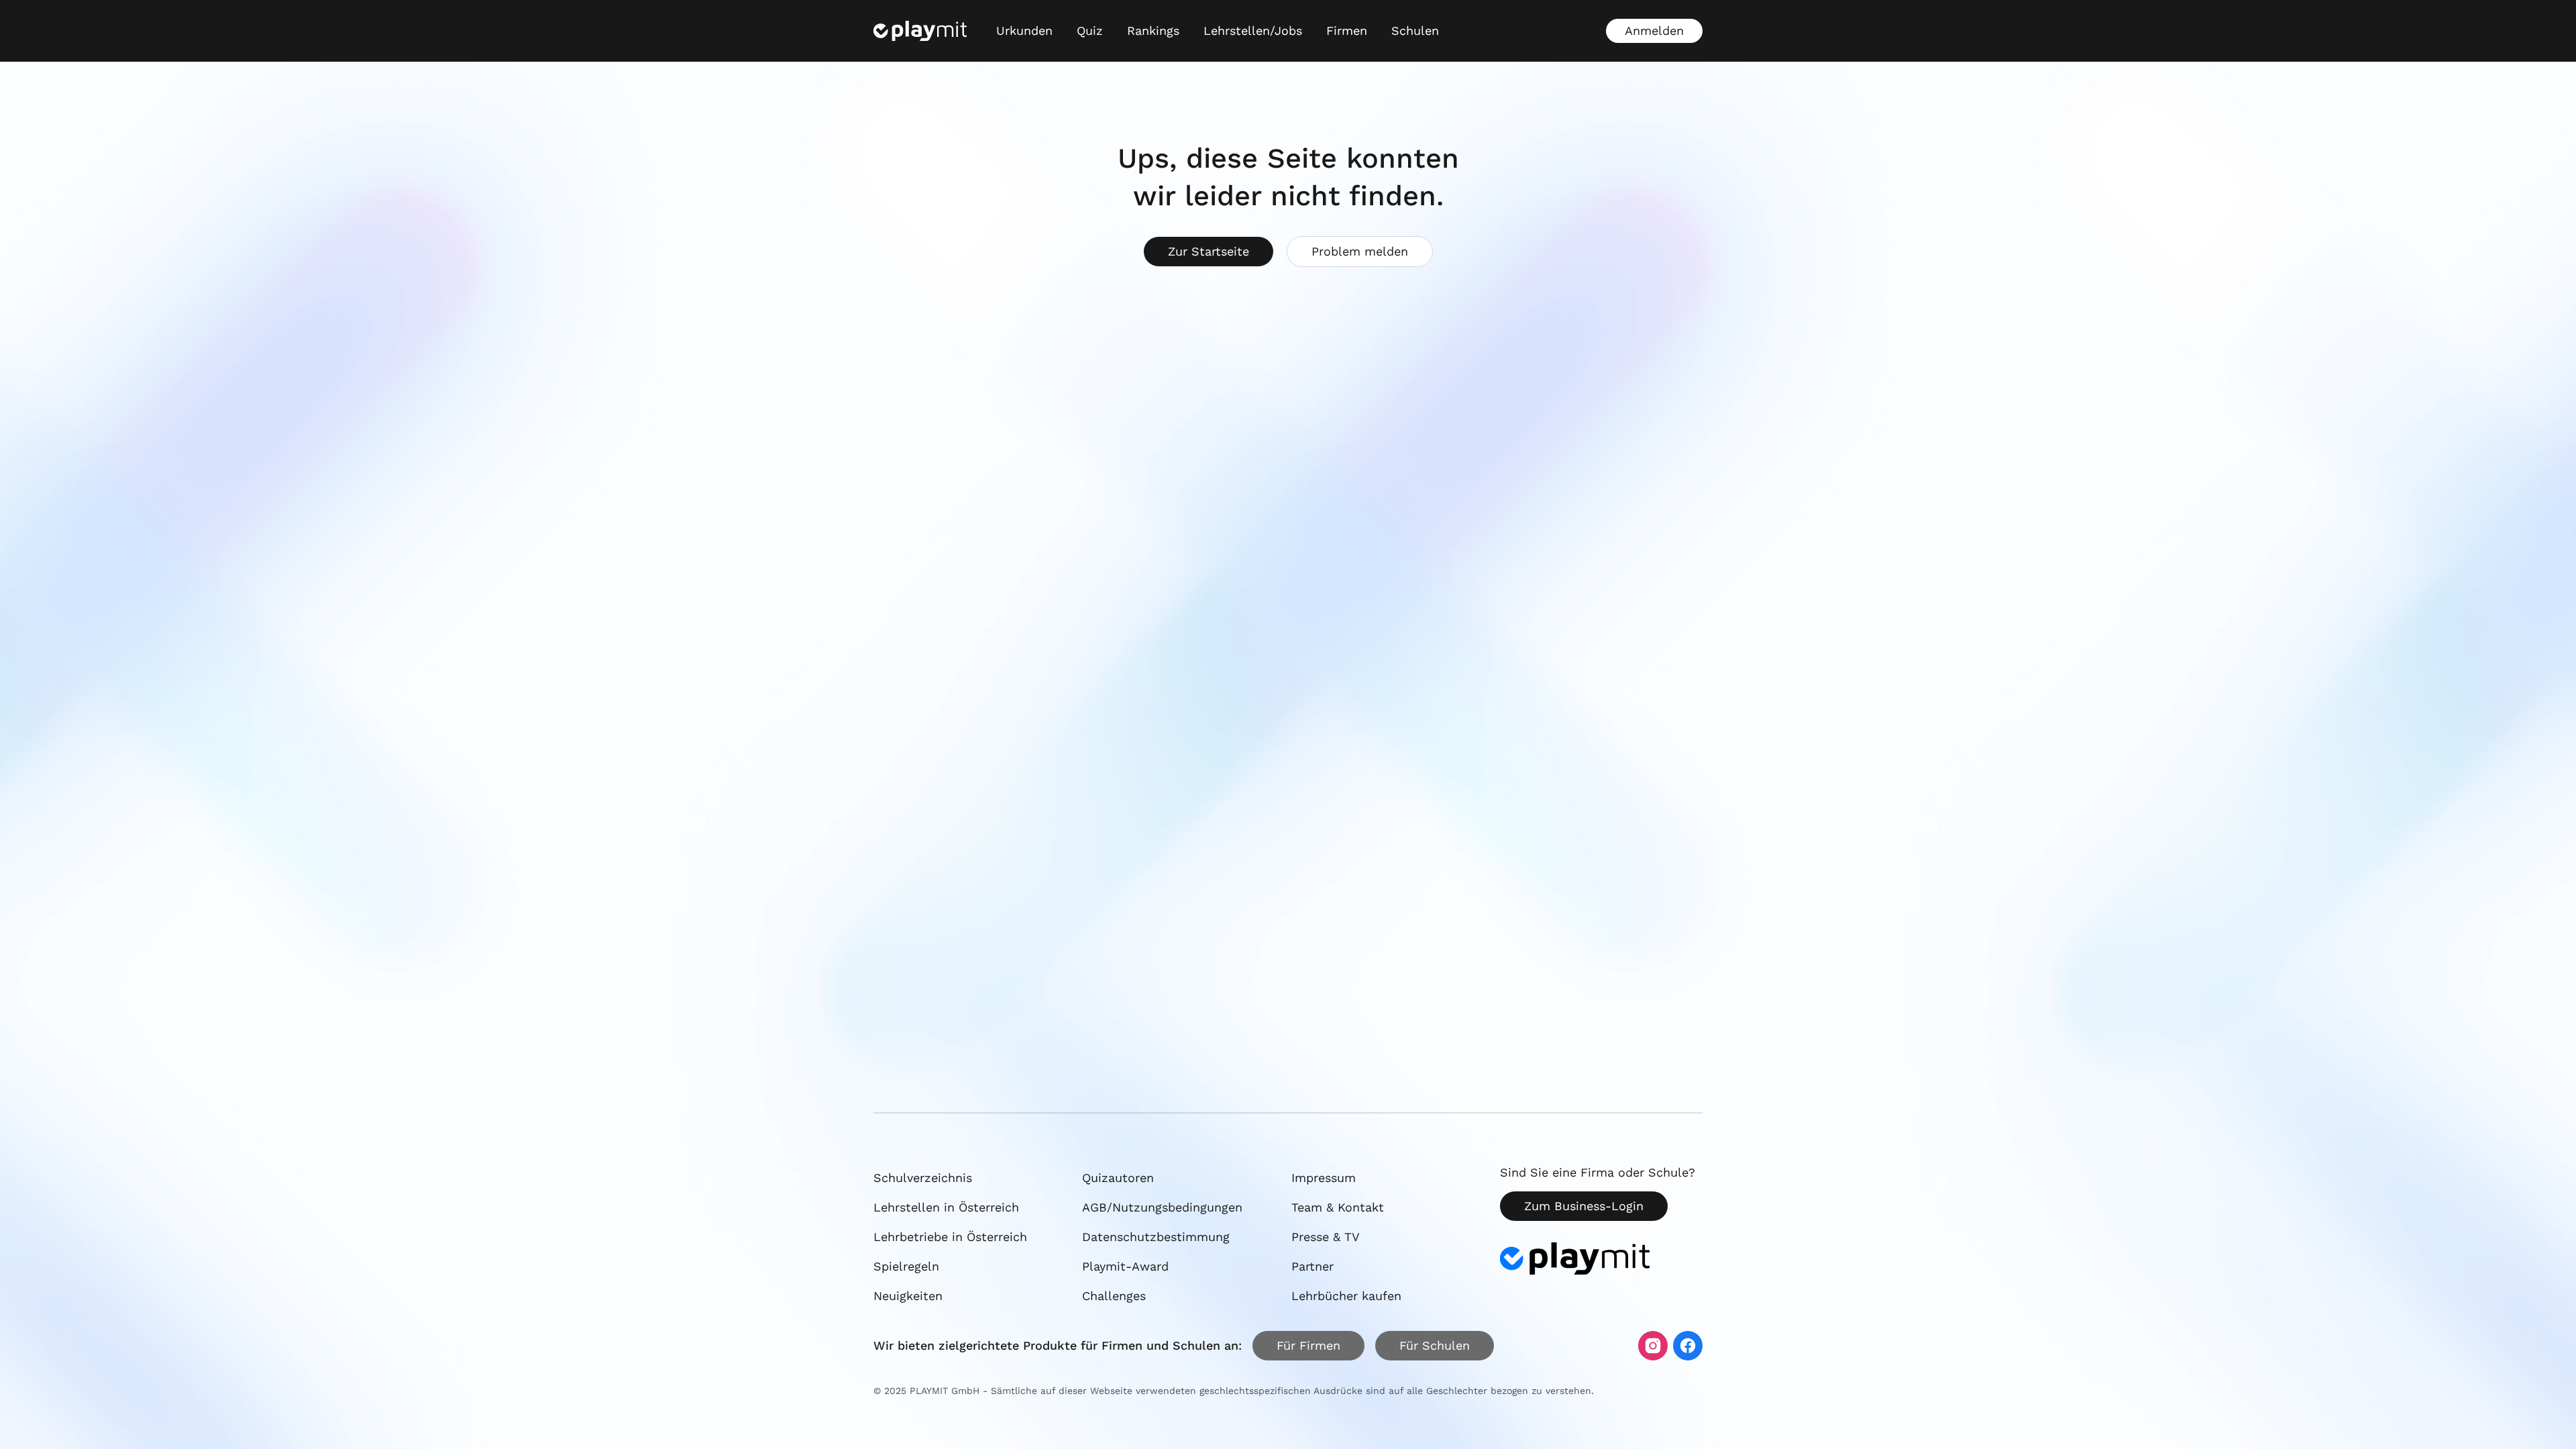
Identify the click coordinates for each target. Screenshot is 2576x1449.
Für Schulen (1435, 1345)
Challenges (1114, 1296)
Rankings (1153, 31)
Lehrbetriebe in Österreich (950, 1237)
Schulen (1415, 31)
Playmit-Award (1125, 1266)
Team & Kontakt (1338, 1207)
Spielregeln (906, 1266)
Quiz (1090, 31)
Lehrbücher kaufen (1346, 1296)
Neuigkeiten (908, 1296)
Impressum (1324, 1178)
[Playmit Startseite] (920, 31)
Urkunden (1024, 31)
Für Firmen (1308, 1345)
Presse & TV (1326, 1237)
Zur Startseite (1209, 251)
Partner (1312, 1266)
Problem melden (1360, 251)
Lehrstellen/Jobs (1253, 31)
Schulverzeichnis (923, 1178)
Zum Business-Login (1584, 1206)
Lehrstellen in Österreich (946, 1207)
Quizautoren (1118, 1178)
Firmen (1347, 31)
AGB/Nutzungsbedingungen (1162, 1207)
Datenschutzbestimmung (1156, 1237)
